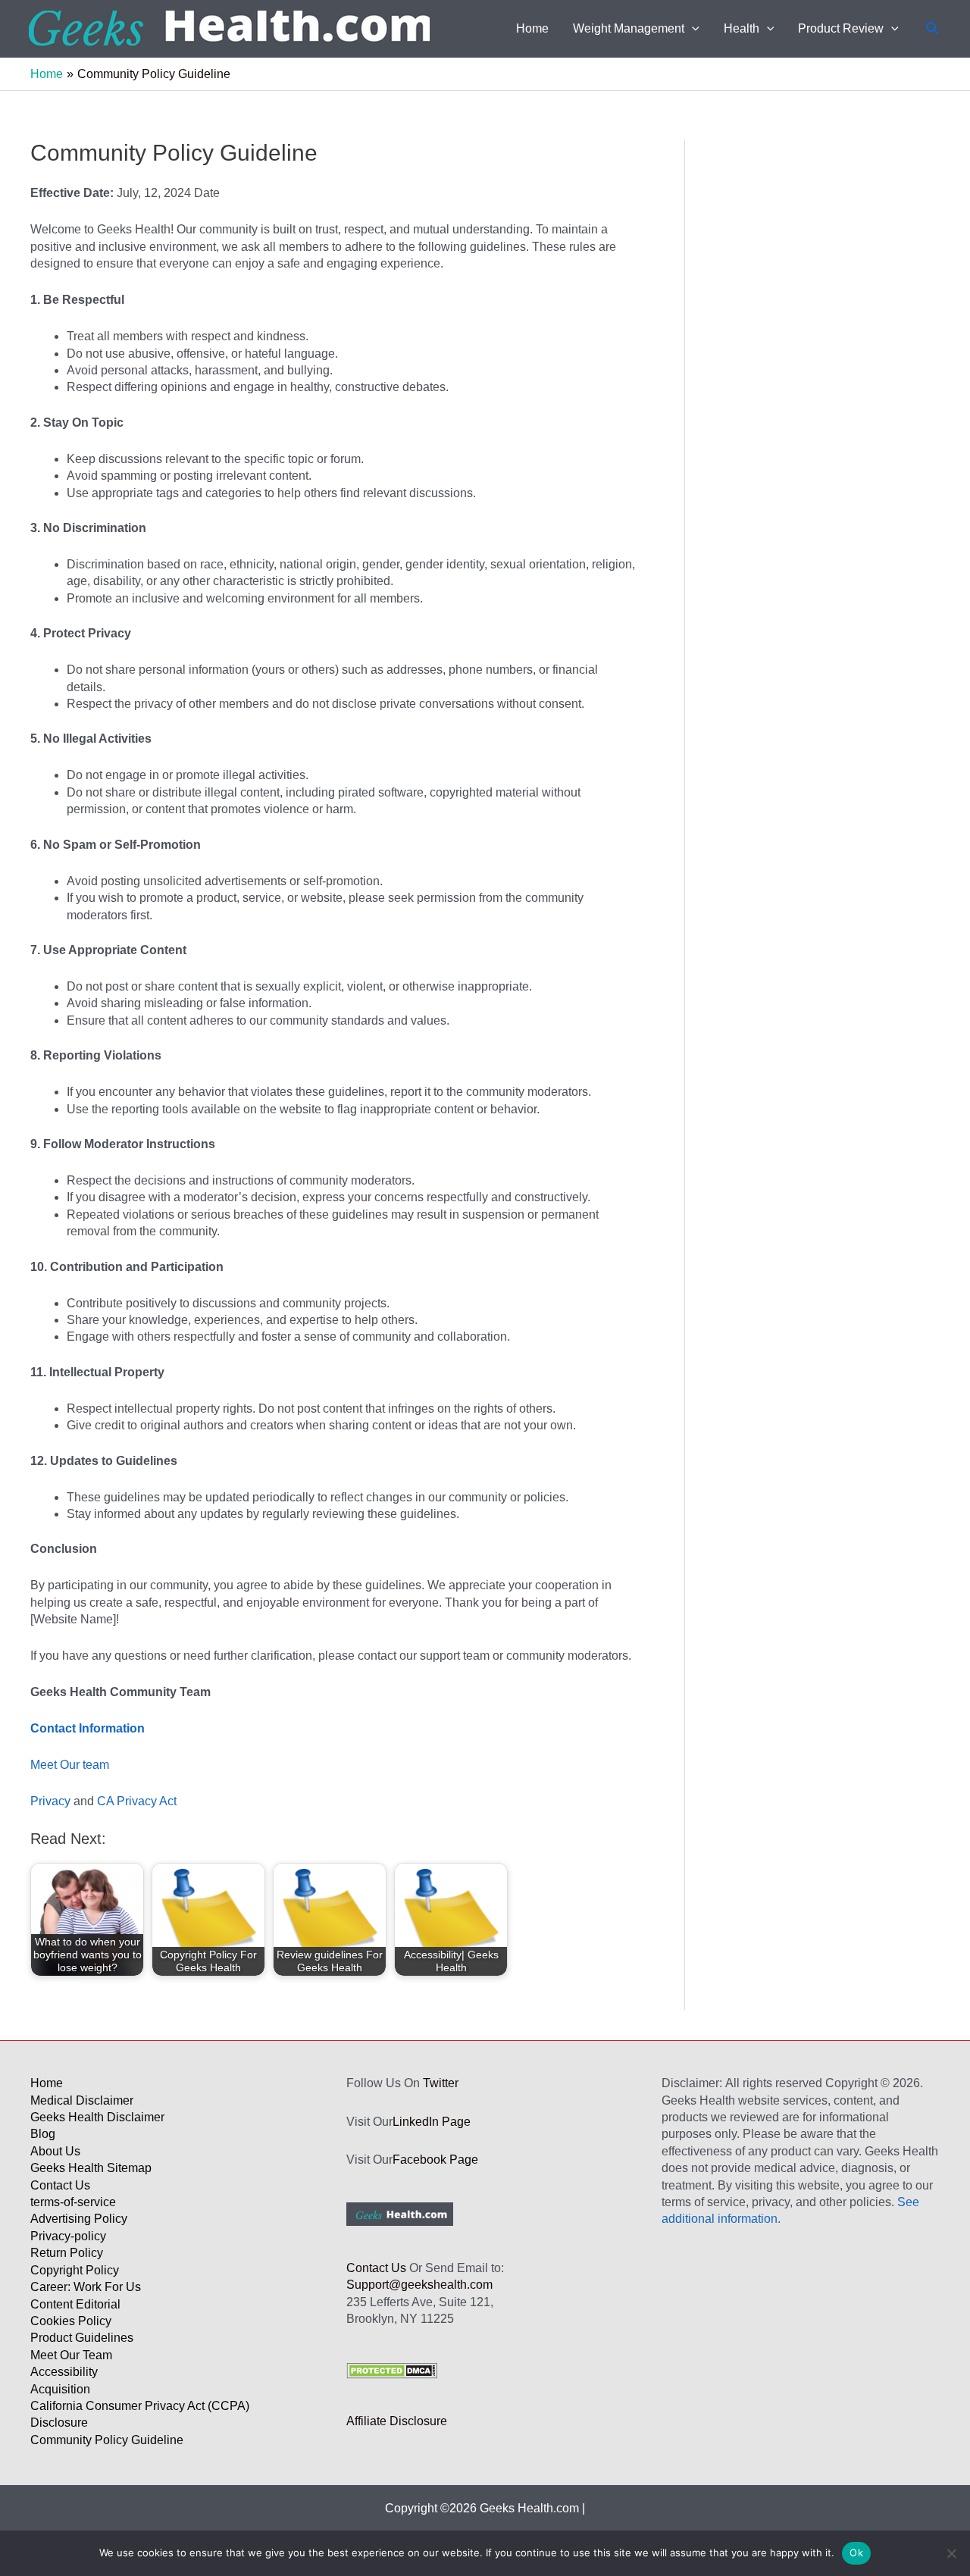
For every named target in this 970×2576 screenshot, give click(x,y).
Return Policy (67, 2253)
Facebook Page (435, 2160)
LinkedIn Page (432, 2122)
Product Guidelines (82, 2338)
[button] (692, 29)
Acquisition (60, 2389)
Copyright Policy (75, 2270)
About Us (55, 2151)
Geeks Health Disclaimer (97, 2117)
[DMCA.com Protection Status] (392, 2369)
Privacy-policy (68, 2236)
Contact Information (88, 1728)
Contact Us (60, 2185)
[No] (951, 2553)
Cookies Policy (71, 2321)
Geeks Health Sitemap (91, 2168)
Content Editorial (75, 2304)
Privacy (50, 1801)
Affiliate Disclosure (397, 2421)
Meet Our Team (71, 2355)
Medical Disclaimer (82, 2100)
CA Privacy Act (137, 1801)
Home (47, 2083)
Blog (43, 2134)
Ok (856, 2553)
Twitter (441, 2083)
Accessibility (64, 2372)
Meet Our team (70, 1765)
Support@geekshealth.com (419, 2285)
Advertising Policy (79, 2219)
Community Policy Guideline (107, 2440)
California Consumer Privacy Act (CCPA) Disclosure (140, 2414)
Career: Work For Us (86, 2287)
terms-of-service (73, 2202)
